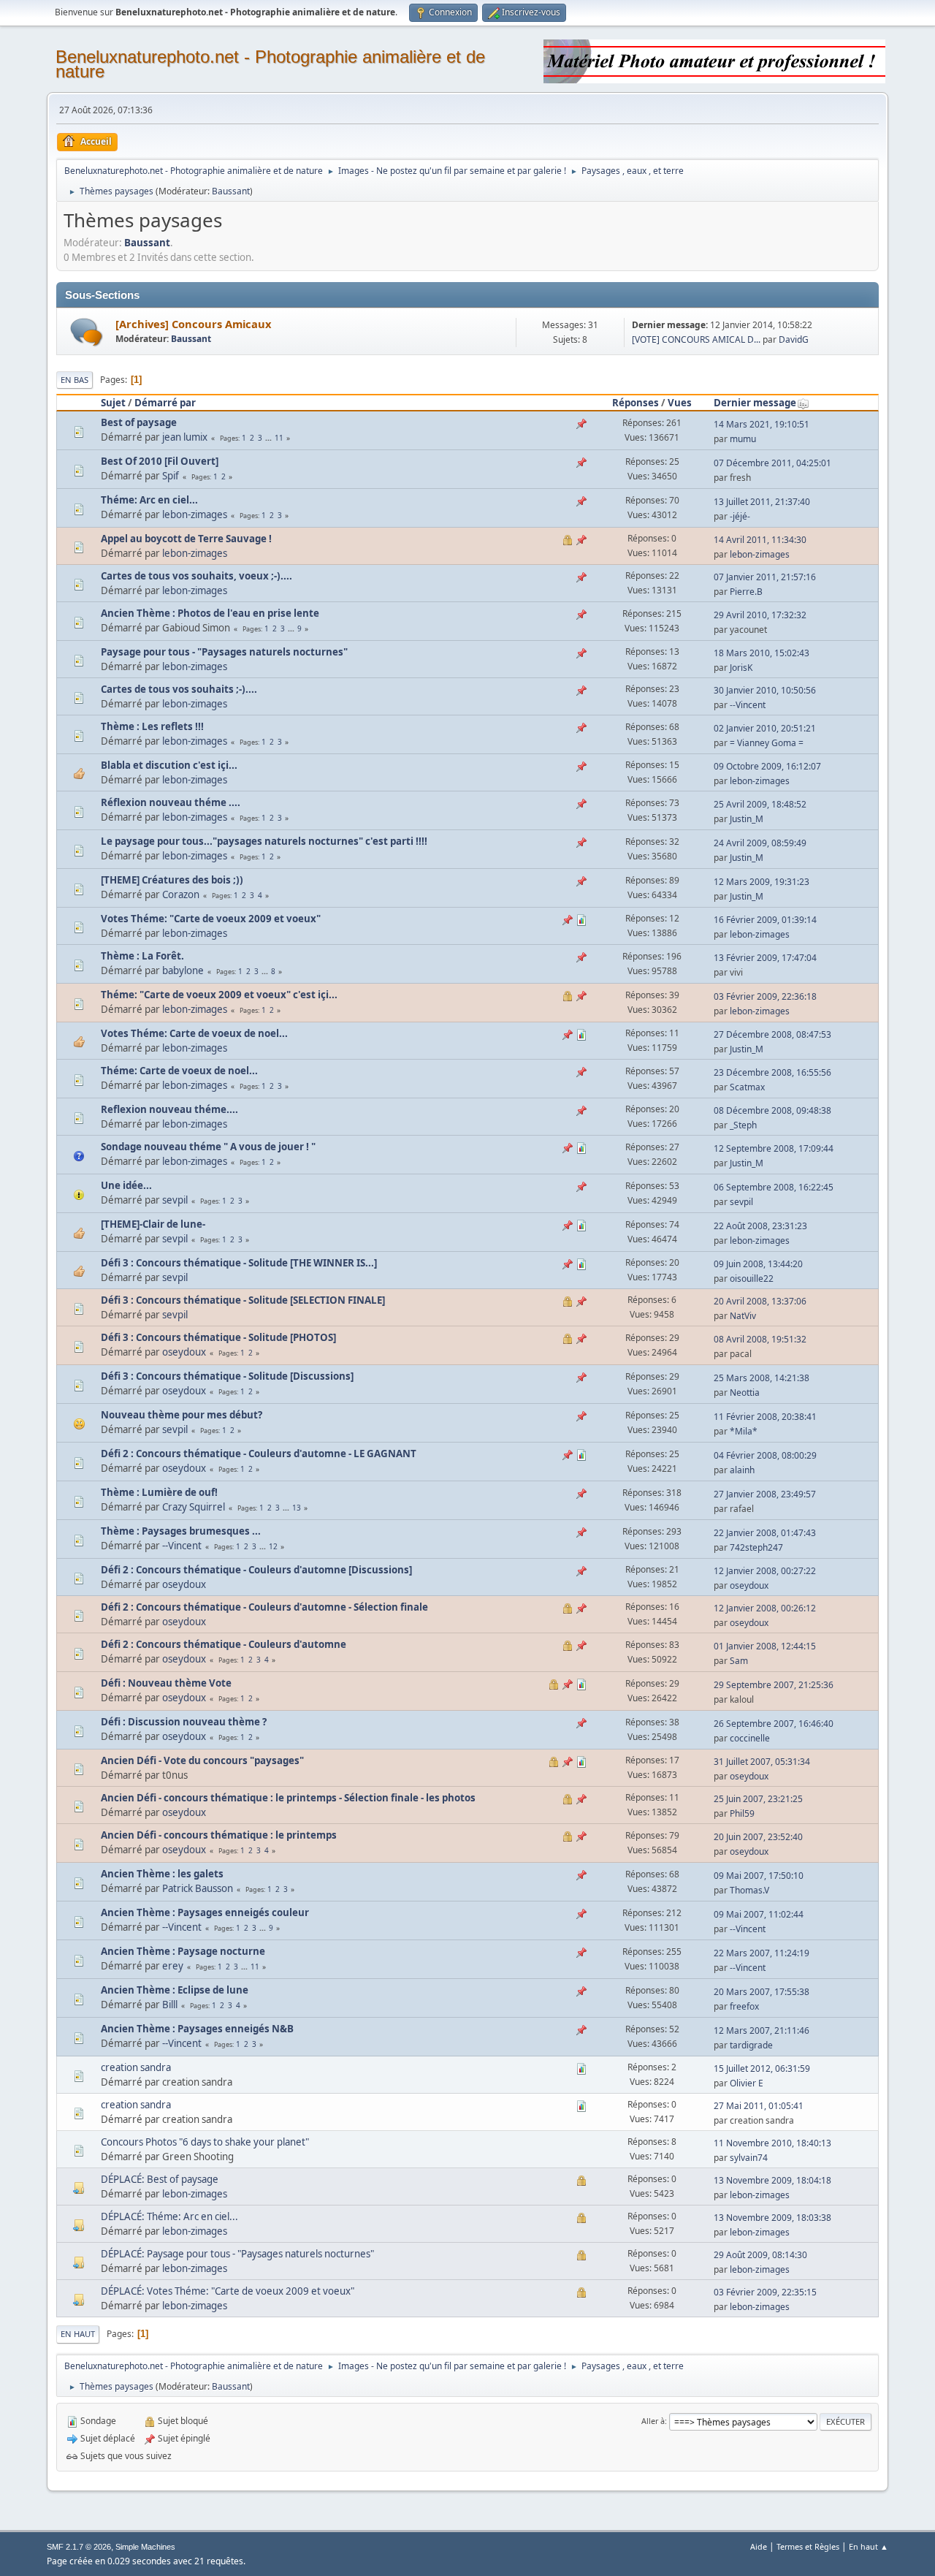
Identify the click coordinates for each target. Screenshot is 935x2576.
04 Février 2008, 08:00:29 (765, 1455)
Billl (170, 2005)
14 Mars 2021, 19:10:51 (762, 424)
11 (279, 438)
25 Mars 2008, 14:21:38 (762, 1378)
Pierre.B (746, 592)
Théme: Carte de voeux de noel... (179, 1071)
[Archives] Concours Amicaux (193, 324)
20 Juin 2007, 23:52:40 (758, 1837)
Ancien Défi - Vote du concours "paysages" (202, 1760)
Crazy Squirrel (194, 1507)
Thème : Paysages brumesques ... (181, 1531)
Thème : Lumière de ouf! (159, 1492)
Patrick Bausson (198, 1888)
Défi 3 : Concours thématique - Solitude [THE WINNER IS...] (239, 1263)
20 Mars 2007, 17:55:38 (762, 1992)
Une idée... (126, 1185)
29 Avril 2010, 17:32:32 (760, 615)
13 (297, 1508)
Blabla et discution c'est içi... (169, 765)
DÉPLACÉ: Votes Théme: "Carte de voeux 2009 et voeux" (228, 2291)
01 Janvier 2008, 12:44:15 (765, 1646)
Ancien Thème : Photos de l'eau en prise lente (210, 613)
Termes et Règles (808, 2546)
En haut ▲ (869, 2546)
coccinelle (750, 1738)
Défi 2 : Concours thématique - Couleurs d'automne (224, 1644)
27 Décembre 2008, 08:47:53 (772, 1034)
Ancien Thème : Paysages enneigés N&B (197, 2029)
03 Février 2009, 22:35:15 (765, 2292)
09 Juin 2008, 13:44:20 (758, 1264)
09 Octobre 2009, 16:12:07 (767, 766)
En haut (78, 2334)
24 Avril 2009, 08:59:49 (760, 843)
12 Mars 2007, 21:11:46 (762, 2030)
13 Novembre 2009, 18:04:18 (772, 2180)
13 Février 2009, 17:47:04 (765, 958)
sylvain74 (749, 2158)
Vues (680, 403)
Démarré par (165, 403)
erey (173, 1966)
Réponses (636, 403)
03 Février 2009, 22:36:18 (765, 996)
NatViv (743, 1316)
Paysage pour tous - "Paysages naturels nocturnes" (224, 652)
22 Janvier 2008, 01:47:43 (765, 1533)
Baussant (231, 191)
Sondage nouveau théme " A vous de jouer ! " (208, 1147)
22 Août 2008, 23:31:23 (760, 1226)
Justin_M (747, 819)
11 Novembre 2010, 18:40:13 (772, 2143)
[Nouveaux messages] (87, 332)
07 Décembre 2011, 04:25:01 (772, 463)
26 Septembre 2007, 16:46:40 (774, 1724)
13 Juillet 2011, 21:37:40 (762, 502)
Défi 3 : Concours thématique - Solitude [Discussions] (227, 1376)
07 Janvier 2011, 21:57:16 (765, 577)
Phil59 (742, 1813)
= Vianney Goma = (767, 743)
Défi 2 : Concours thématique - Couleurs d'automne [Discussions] (256, 1570)
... (270, 438)
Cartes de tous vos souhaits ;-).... (179, 689)
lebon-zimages (195, 514)
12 (273, 1546)
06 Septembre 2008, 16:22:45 (774, 1187)
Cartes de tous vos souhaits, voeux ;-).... (196, 576)
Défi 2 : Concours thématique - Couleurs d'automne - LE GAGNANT (259, 1454)
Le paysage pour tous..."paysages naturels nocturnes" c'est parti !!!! (264, 841)
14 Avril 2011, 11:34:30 (760, 540)
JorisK (741, 668)
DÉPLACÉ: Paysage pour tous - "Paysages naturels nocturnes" (237, 2254)
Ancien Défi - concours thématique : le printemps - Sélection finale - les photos (288, 1798)
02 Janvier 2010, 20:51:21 (765, 728)
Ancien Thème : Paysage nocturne (183, 1951)
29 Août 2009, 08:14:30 (760, 2255)
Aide (759, 2546)
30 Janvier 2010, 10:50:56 (765, 690)
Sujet (113, 403)
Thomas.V (749, 1890)
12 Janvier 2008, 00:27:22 (765, 1571)
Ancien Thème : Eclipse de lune (175, 1990)
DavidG (794, 339)
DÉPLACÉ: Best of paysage (160, 2179)
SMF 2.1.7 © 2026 (79, 2547)
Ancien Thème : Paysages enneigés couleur (205, 1912)
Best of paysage (139, 422)
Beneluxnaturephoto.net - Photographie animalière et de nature (270, 64)
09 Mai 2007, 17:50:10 (759, 1876)
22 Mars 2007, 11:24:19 (762, 1953)
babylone (183, 970)
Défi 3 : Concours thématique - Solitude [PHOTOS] (218, 1337)
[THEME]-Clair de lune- (153, 1224)
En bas (75, 380)
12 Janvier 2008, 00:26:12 (765, 1608)
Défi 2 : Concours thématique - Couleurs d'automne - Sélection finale (264, 1607)
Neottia (745, 1393)
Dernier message (755, 403)
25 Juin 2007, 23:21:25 (758, 1799)
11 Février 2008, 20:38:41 (765, 1417)
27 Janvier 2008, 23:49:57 (765, 1494)
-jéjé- (740, 516)
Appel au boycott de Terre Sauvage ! (186, 539)
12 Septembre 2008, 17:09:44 (774, 1148)
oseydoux (184, 1352)
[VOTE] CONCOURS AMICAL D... (696, 339)
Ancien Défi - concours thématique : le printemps (219, 1835)
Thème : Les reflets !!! (152, 726)
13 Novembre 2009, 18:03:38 (772, 2218)
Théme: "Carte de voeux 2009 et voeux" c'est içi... (219, 995)
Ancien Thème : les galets (162, 1874)
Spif (171, 476)
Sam (739, 1661)
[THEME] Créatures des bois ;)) (172, 880)
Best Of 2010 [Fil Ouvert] (160, 461)
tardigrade (751, 2045)
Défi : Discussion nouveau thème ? (184, 1722)
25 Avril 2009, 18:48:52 (760, 804)
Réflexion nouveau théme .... (171, 802)
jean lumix (185, 437)
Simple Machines (145, 2547)
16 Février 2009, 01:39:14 (765, 920)
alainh (742, 1470)
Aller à (653, 2421)
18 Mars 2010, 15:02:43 (762, 653)
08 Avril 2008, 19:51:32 (760, 1339)
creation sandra (136, 2067)
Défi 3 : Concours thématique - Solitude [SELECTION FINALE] (243, 1300)
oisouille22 (752, 1278)
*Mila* (744, 1431)
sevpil (175, 1200)
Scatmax (747, 1087)
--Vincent (748, 705)
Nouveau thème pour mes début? (182, 1415)
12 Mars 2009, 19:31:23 (762, 882)
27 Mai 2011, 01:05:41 (759, 2106)
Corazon (181, 894)
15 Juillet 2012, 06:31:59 (762, 2068)
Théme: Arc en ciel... (149, 500)
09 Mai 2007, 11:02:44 (759, 1914)
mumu (743, 439)
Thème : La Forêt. (142, 956)
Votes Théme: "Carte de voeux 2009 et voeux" (211, 919)
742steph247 (756, 1547)
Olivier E (747, 2083)
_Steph (743, 1125)
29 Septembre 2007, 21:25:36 (774, 1685)
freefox (744, 2006)
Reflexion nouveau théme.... (169, 1109)
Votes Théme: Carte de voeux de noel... (194, 1033)
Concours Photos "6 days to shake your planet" (205, 2142)
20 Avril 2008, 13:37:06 (760, 1301)
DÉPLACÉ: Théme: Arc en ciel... (169, 2216)
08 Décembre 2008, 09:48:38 (772, 1110)
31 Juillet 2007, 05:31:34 (762, 1762)
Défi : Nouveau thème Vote (166, 1683)
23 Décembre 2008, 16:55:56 (772, 1072)
